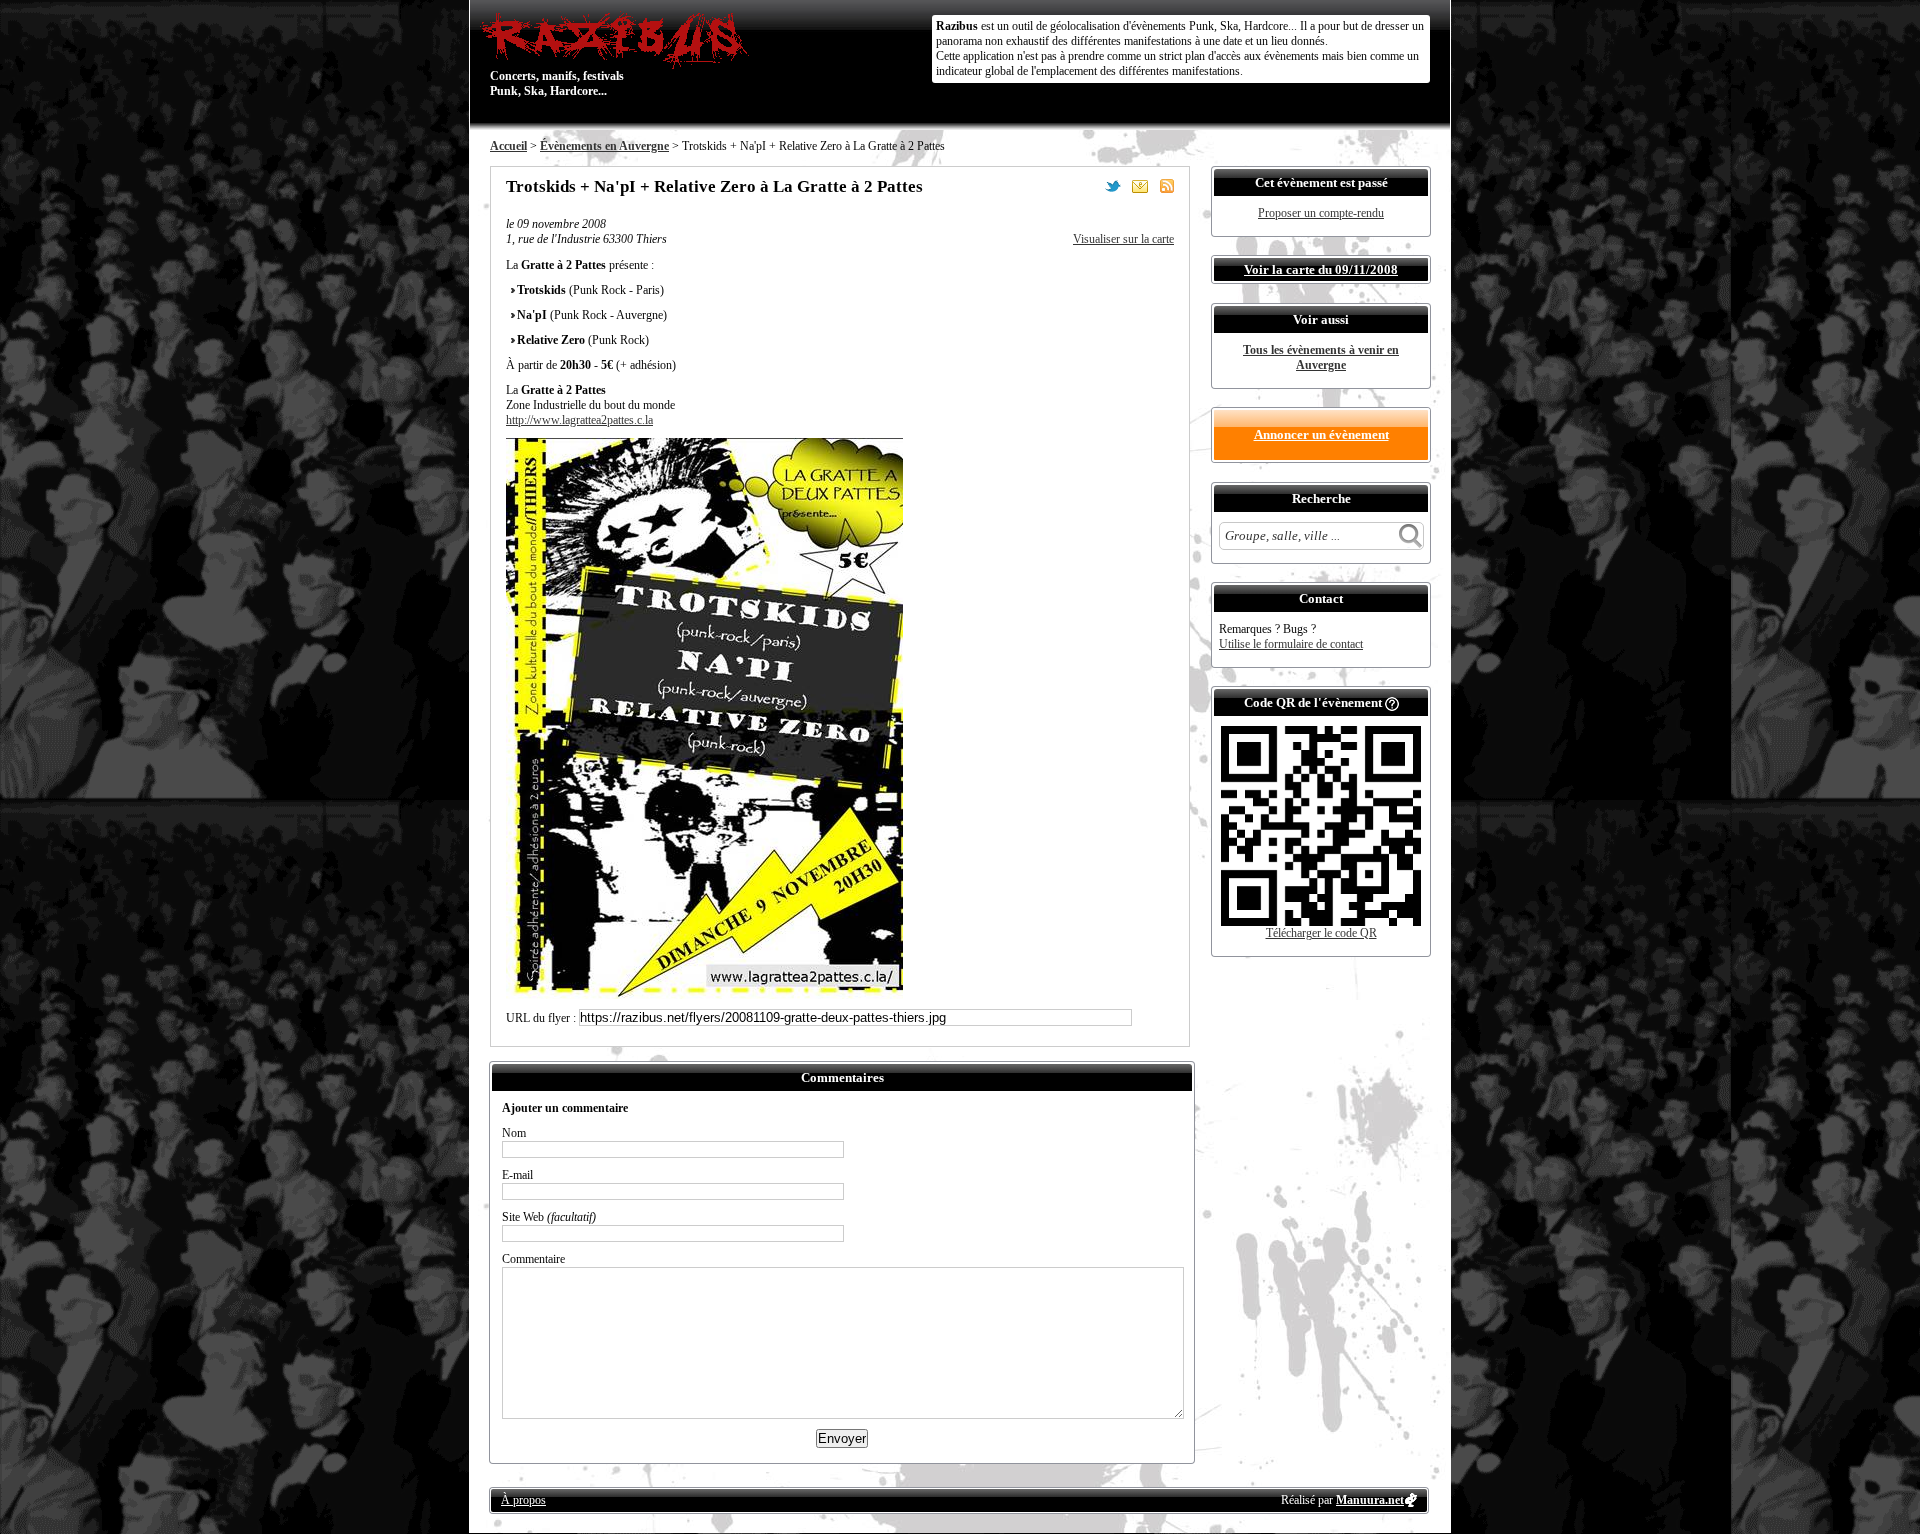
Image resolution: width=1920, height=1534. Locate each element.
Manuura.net (1370, 1500)
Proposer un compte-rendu (1321, 213)
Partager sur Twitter (1113, 186)
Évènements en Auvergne (604, 146)
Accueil (508, 146)
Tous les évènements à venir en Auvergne (1321, 357)
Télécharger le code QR (1321, 933)
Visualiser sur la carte (1123, 239)
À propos (523, 1500)
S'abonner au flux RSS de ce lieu (1167, 186)
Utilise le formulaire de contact (1291, 644)
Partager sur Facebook (1086, 186)
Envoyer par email (1140, 186)
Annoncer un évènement (1321, 434)
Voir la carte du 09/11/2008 (1321, 269)
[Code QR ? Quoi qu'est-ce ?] (1392, 702)
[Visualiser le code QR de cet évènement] (1321, 922)
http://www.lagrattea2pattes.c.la (579, 420)
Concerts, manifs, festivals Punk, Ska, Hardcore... (557, 54)
